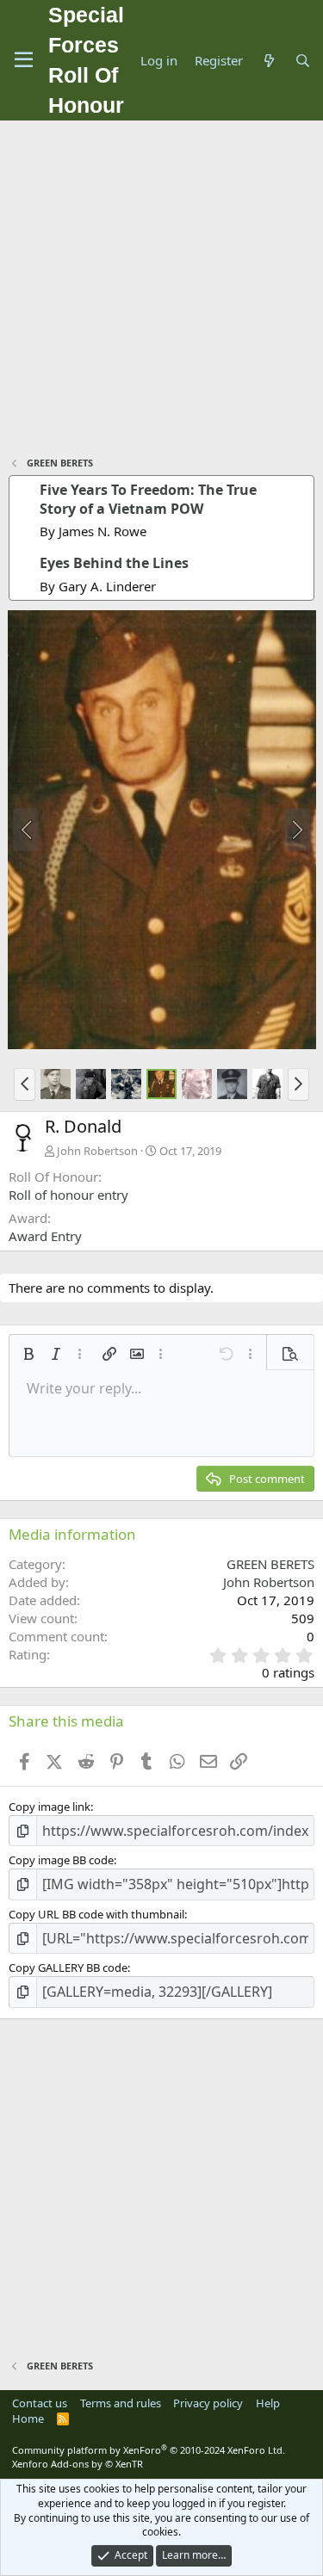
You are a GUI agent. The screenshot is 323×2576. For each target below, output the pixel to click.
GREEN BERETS (270, 1564)
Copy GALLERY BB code (68, 1968)
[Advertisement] (161, 290)
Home (28, 2418)
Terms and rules (121, 2403)
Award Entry (45, 1236)
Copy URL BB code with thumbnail (96, 1914)
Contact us (40, 2403)
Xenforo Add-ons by (78, 2464)
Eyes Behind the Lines (114, 563)
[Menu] (24, 60)
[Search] (303, 61)
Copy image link (50, 1807)
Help (268, 2403)
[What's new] (268, 61)
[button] (25, 1084)
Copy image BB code (61, 1860)
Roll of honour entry (68, 1195)
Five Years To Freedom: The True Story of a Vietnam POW (148, 499)
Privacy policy (208, 2403)
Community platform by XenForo (149, 2450)
